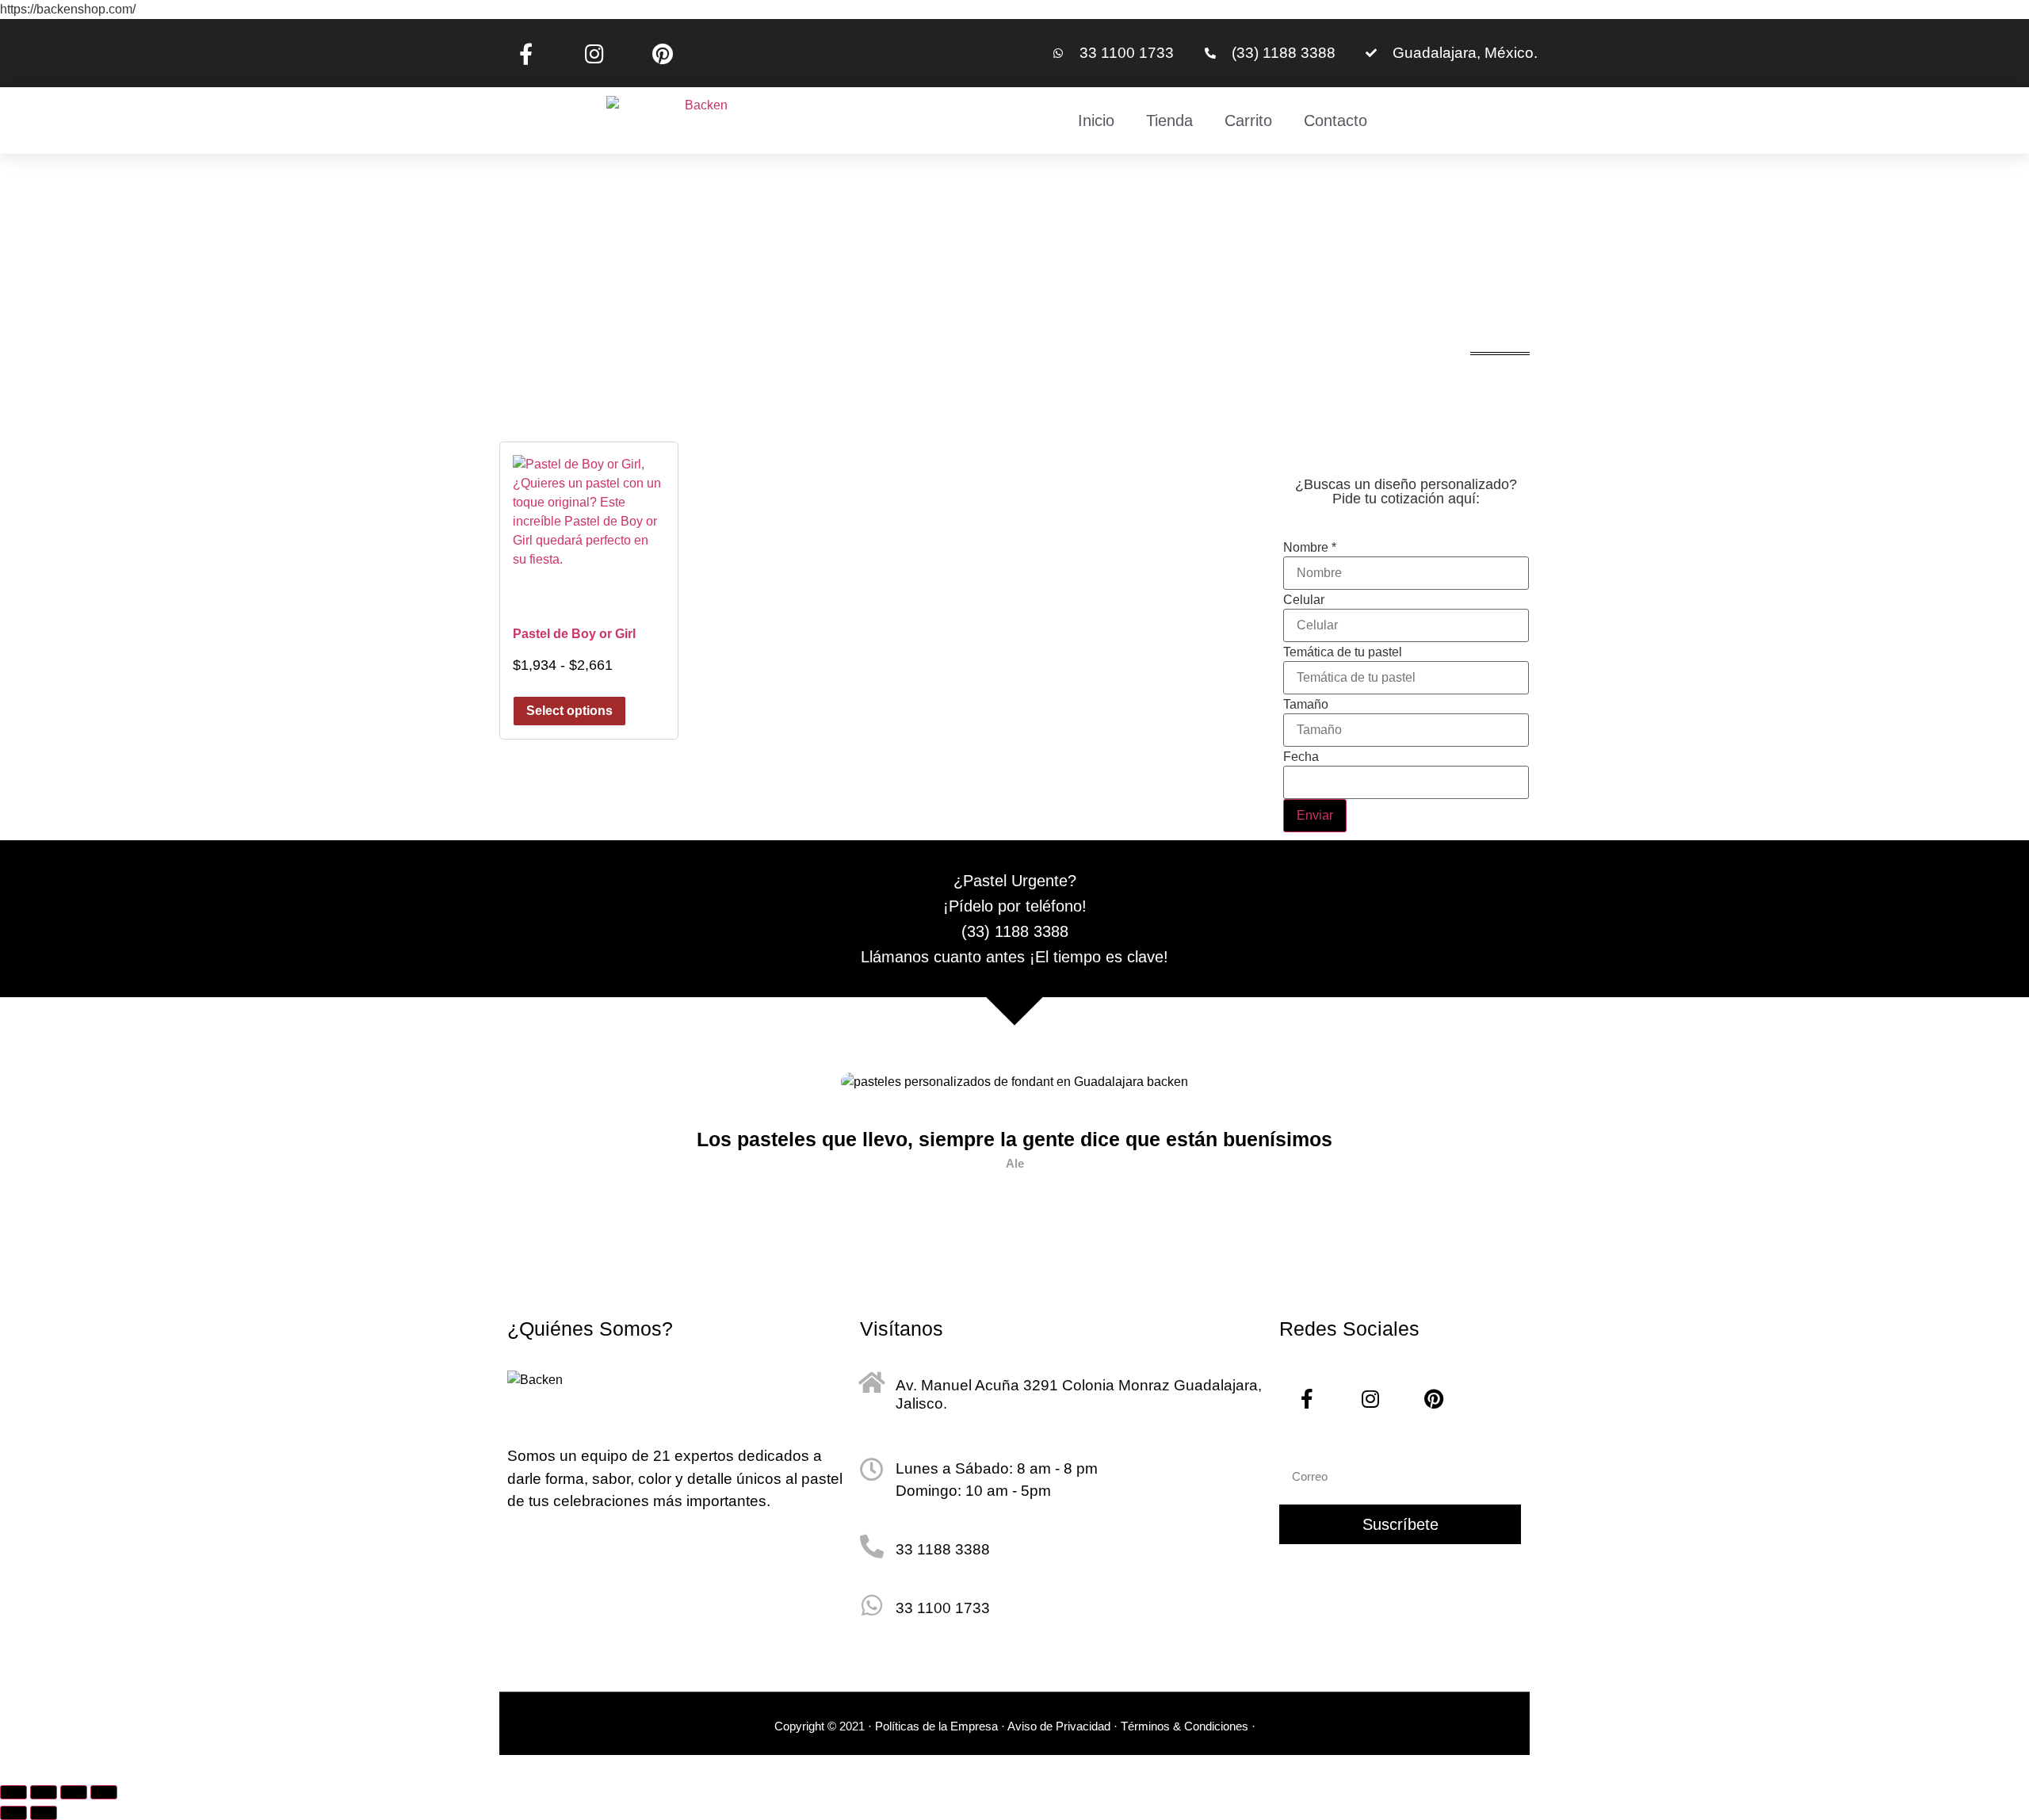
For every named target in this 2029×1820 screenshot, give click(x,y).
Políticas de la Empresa (936, 1726)
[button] (528, 1147)
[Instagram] (594, 53)
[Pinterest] (663, 53)
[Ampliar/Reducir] (13, 1792)
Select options (569, 711)
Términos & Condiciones (1186, 1726)
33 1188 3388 (943, 1549)
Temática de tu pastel (1343, 652)
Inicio (1096, 120)
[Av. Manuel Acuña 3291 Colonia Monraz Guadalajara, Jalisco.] (872, 1382)
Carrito (1248, 120)
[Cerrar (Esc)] (104, 1792)
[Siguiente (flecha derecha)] (44, 1813)
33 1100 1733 (943, 1608)
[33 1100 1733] (872, 1605)
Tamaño (1306, 705)
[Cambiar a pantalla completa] (44, 1792)
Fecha (1301, 757)
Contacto (1335, 120)
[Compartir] (74, 1792)
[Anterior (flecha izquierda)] (13, 1813)
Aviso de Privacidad (1059, 1726)
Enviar (1315, 815)
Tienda (1169, 120)
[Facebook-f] (525, 53)
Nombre (1310, 548)
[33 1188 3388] (872, 1547)
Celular (1304, 600)
